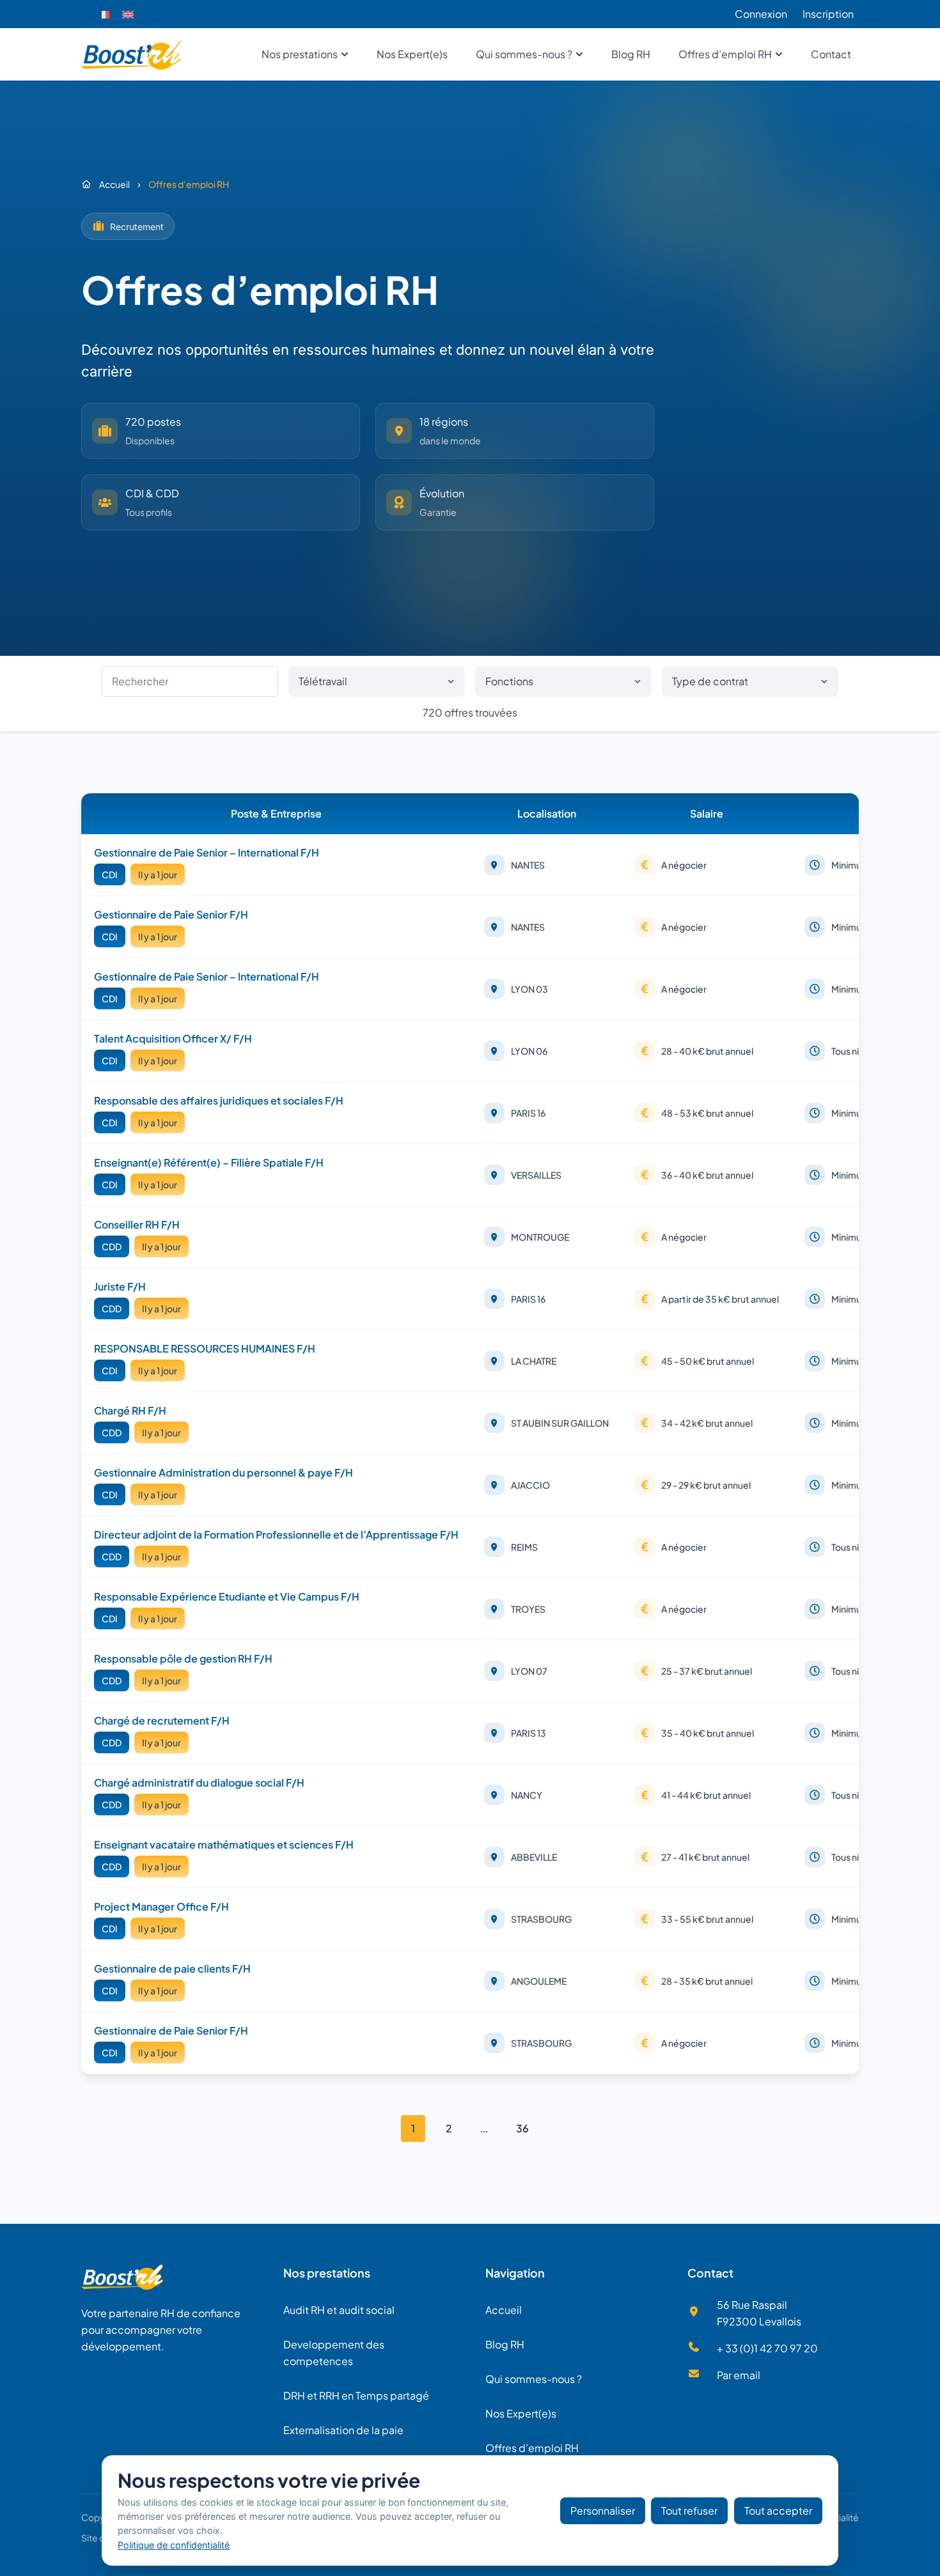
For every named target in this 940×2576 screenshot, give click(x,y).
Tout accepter (778, 2510)
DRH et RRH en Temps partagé (356, 2395)
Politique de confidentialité (174, 2545)
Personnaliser (603, 2510)
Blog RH (505, 2344)
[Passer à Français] (104, 14)
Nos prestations (327, 2273)
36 (522, 2128)
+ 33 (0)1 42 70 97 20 (767, 2348)
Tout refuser (689, 2510)
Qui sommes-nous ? (534, 2379)
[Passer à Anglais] (128, 14)
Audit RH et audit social (339, 2310)
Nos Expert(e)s (521, 2413)
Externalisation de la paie (343, 2430)
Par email (739, 2375)
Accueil (504, 2310)
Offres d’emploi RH (532, 2448)
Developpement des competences (334, 2353)
